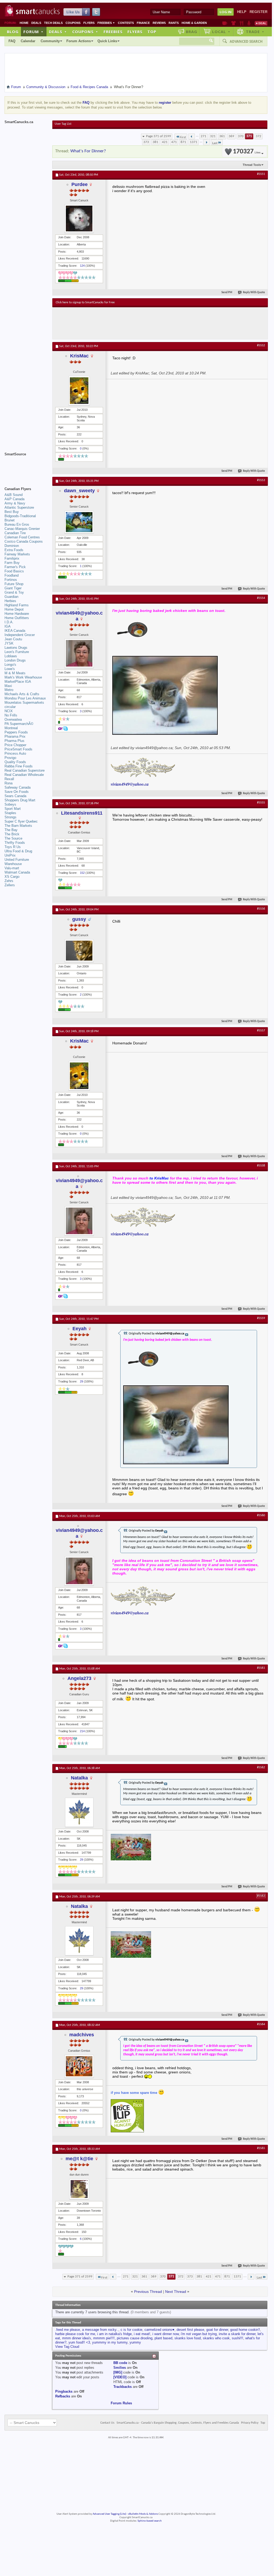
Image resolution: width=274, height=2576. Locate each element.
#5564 (261, 2024)
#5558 (261, 1166)
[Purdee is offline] (79, 219)
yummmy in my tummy (110, 2342)
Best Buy (12, 512)
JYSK (9, 643)
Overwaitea (13, 719)
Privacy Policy (250, 2423)
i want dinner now (166, 2334)
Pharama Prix (15, 736)
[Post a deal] (261, 23)
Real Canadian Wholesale (24, 775)
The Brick (12, 834)
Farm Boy (12, 563)
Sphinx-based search (150, 2521)
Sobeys (10, 804)
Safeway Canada (18, 787)
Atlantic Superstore (19, 507)
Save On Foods (17, 792)
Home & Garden (194, 23)
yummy (135, 2342)
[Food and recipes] (241, 23)
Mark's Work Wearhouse (23, 677)
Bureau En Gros (17, 524)
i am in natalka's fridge (114, 2334)
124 (82, 266)
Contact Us (107, 2423)
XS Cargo (12, 877)
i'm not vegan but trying (199, 2334)
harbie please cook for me (75, 2334)
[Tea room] (225, 23)
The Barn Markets (18, 826)
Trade (255, 32)
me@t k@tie (79, 2159)
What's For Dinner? (88, 151)
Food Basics (14, 571)
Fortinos (11, 580)
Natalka (79, 1778)
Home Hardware (17, 614)
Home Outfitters (17, 618)
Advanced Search (246, 41)
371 (249, 136)
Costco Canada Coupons (24, 541)
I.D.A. (9, 622)
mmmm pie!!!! (104, 2338)
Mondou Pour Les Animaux (25, 698)
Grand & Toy (14, 592)
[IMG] (118, 2372)
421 (165, 142)
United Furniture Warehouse (17, 862)
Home (24, 23)
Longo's (10, 665)
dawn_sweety (79, 491)
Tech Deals (53, 23)
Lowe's (10, 669)
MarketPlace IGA (18, 682)
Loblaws (11, 656)
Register (258, 12)
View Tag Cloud (67, 2347)
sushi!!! (237, 2338)
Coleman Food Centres (22, 537)
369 (231, 136)
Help (242, 12)
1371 (194, 142)
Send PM (227, 293)
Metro (9, 690)
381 (155, 142)
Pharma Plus (14, 741)
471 (174, 142)
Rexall (9, 779)
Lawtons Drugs (16, 648)
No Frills (11, 715)
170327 (247, 152)
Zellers (10, 885)
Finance (143, 23)
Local (221, 32)
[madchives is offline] (79, 2066)
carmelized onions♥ (159, 2330)
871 (183, 142)
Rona (8, 783)
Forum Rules (121, 2403)
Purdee (80, 184)
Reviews (159, 23)
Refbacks (63, 2396)
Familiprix (12, 558)
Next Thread (176, 2292)
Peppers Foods (16, 732)
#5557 (261, 1031)
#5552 (261, 345)
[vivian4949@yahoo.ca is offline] (79, 653)
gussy (79, 919)
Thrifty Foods (15, 843)
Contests (126, 23)
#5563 (261, 1896)
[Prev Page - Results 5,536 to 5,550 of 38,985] (192, 136)
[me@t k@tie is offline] (79, 2189)
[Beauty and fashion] (234, 23)
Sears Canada (15, 796)
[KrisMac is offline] (79, 391)
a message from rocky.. (100, 2330)
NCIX (9, 711)
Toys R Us (13, 847)
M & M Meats (15, 673)
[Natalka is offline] (79, 1812)
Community (50, 41)
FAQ (12, 41)
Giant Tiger (13, 588)
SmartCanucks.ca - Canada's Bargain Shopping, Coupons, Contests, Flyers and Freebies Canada (178, 2423)
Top (152, 32)
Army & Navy (15, 503)
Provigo (10, 758)
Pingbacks (64, 2391)
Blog (13, 32)
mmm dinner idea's (77, 2338)
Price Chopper (15, 745)
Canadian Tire (15, 533)
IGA (8, 626)
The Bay (11, 830)
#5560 (261, 1515)
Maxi (8, 686)
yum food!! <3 (79, 2342)
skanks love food (188, 2338)
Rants (174, 23)
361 (222, 136)
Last (215, 143)
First (183, 137)
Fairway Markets (17, 554)
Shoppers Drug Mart (20, 800)
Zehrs (9, 881)
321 (213, 136)
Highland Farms (17, 605)
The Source (13, 838)
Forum (33, 32)
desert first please (190, 2330)
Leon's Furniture (17, 652)
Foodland (12, 575)
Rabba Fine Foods (19, 766)
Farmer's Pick (15, 567)
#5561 (261, 1668)
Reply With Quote (254, 293)
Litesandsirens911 (82, 813)
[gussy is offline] (79, 951)
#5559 (261, 1318)
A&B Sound (14, 495)
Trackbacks (123, 2387)
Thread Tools (252, 165)
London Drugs (15, 660)
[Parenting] (249, 23)
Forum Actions (79, 41)
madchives (82, 2035)
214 (82, 1731)
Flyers (89, 23)
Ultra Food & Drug (18, 851)
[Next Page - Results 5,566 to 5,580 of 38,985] (206, 142)
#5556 (261, 909)
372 (258, 136)
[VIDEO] (120, 2377)
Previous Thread (148, 2292)
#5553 (261, 480)
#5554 (261, 598)
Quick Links (107, 41)
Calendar (28, 41)
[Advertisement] (153, 323)
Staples (10, 813)
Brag (192, 32)
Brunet (10, 520)
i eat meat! (142, 2334)
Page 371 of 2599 (159, 136)
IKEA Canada (15, 631)
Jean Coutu (13, 639)
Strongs (10, 817)
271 (204, 136)
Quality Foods (15, 762)
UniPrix (10, 855)
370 (241, 136)
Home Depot (14, 609)
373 (146, 142)
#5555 (261, 803)
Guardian (11, 597)
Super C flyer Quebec (21, 821)
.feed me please (68, 2330)
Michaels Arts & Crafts (22, 694)
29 (82, 1381)
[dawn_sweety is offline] (79, 522)
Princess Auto (15, 753)
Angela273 (79, 1678)
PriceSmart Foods (18, 749)
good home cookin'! (245, 2330)
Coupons (73, 23)
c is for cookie (131, 2330)
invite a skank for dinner (237, 2334)
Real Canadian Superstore (25, 770)
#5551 (261, 174)
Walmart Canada (17, 872)
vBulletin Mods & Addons (143, 2514)
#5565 (261, 2148)
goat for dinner (217, 2330)
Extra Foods (14, 550)
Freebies (106, 23)
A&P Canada (14, 499)
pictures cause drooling (135, 2338)
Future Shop (14, 584)
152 (82, 873)
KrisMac (79, 356)
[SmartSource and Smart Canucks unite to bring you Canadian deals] (26, 466)
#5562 (261, 1767)
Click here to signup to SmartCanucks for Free (85, 302)
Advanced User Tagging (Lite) (109, 2514)
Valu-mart (12, 868)
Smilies (120, 2368)
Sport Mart (13, 809)
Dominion (12, 546)
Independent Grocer (20, 635)
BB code (120, 2363)
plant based (163, 2338)
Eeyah (80, 1329)
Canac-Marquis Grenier (22, 529)
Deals (36, 23)
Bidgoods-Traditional (20, 516)
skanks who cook (216, 2338)
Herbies (10, 601)
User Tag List (63, 124)
